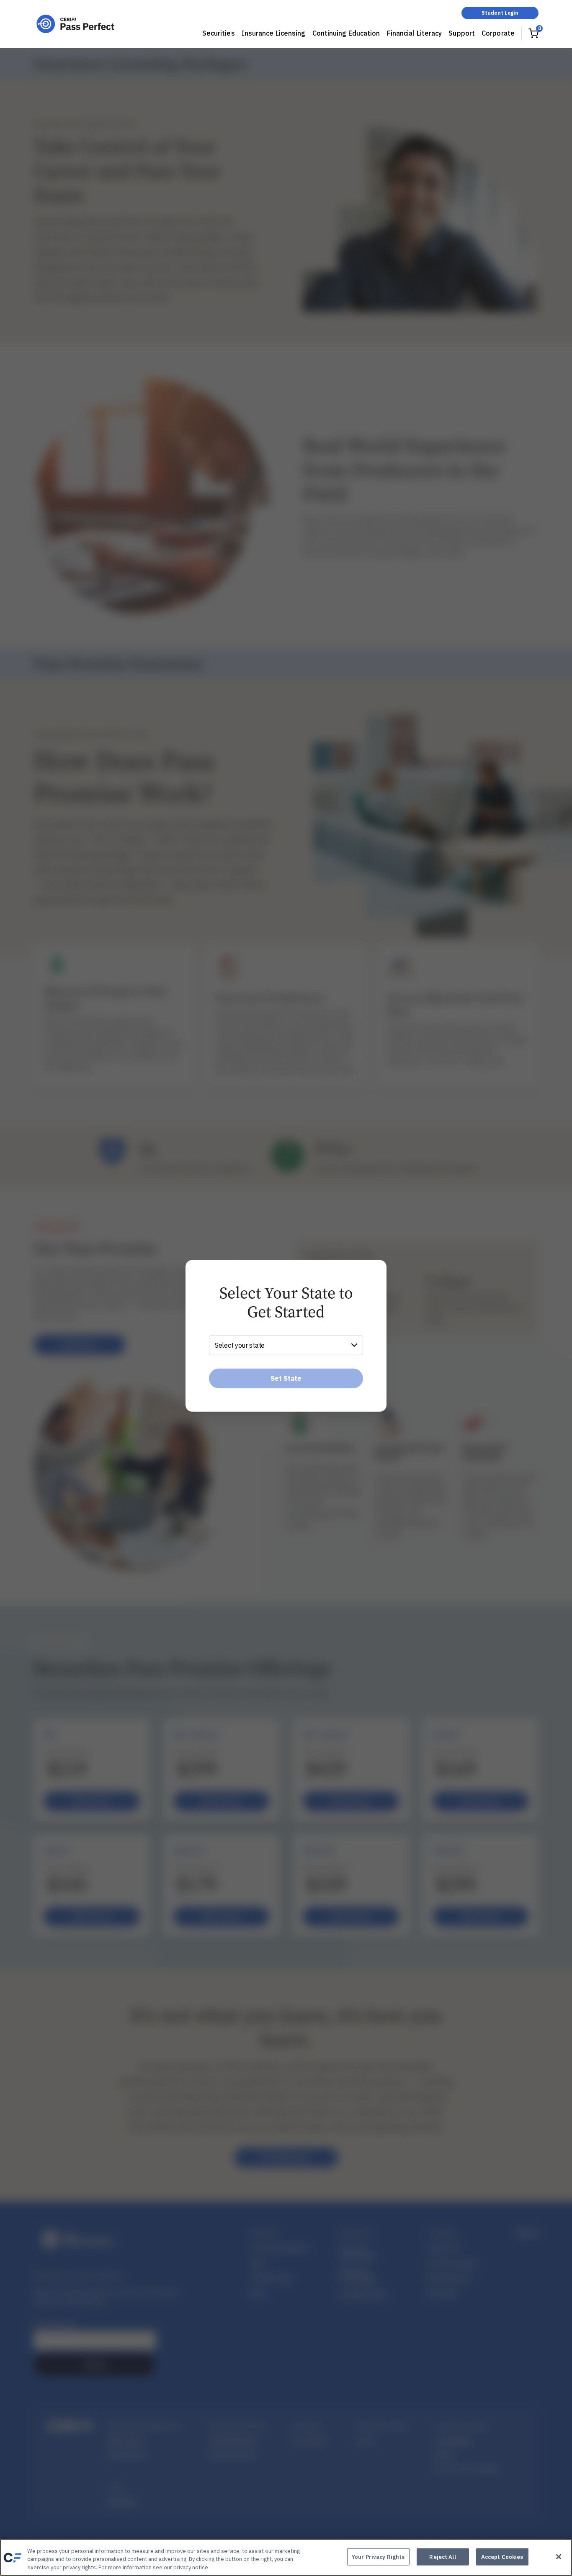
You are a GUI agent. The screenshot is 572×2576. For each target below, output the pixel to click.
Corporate (498, 33)
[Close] (559, 2557)
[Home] (75, 24)
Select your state (240, 1345)
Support (462, 33)
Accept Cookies (502, 2557)
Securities (219, 33)
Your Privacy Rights (378, 2557)
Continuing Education (346, 33)
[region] (286, 2557)
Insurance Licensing (274, 33)
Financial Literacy (415, 33)
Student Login (500, 13)
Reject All (442, 2557)
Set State (286, 1378)
